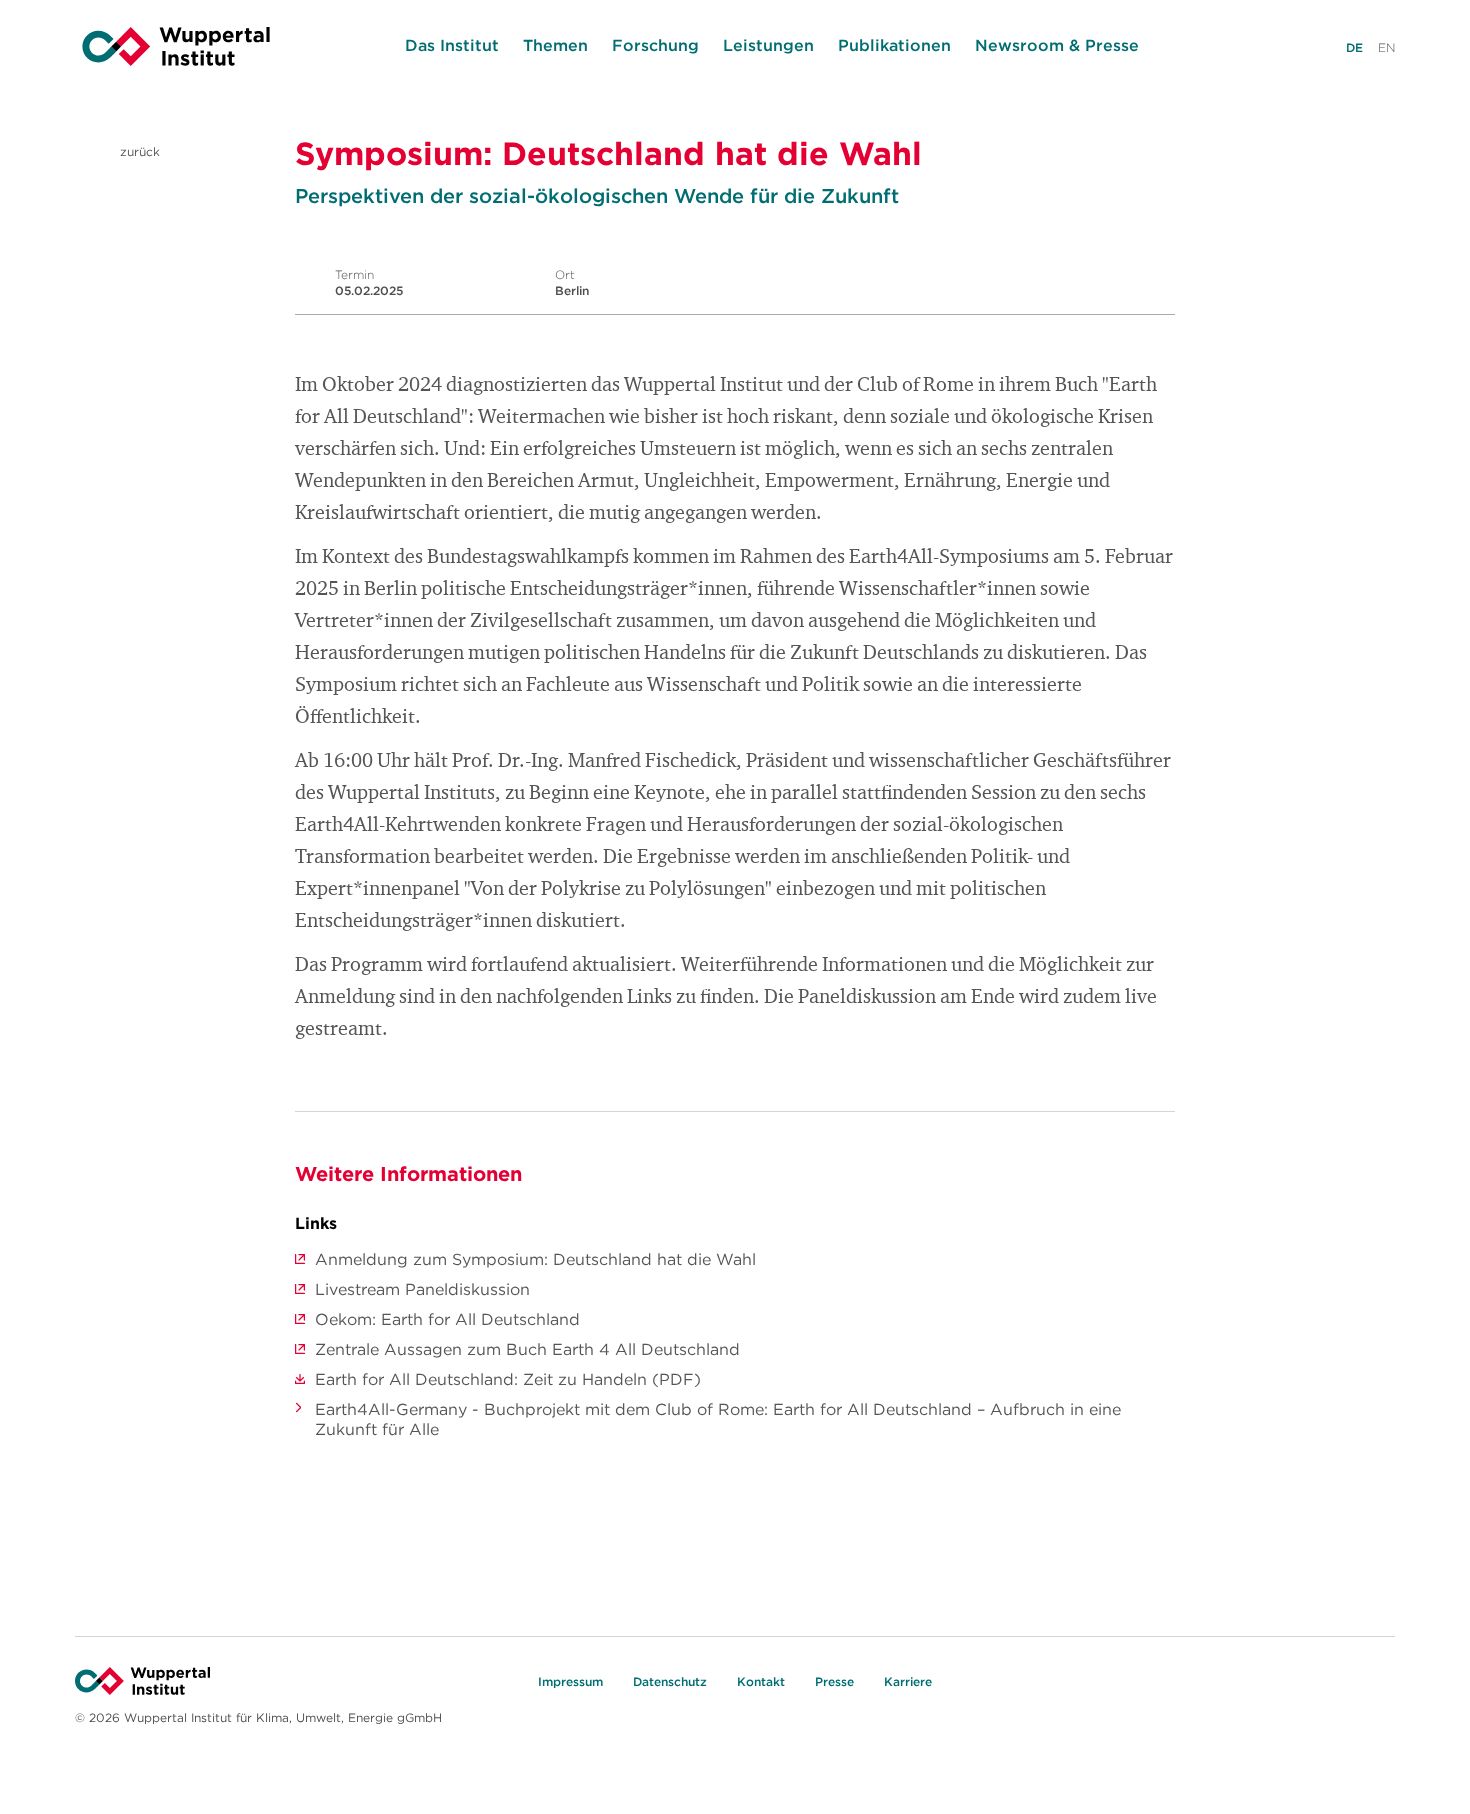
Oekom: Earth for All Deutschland (447, 1319)
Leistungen (768, 45)
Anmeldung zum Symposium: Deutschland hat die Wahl (535, 1259)
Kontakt (761, 1681)
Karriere (908, 1681)
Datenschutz (670, 1681)
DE (1354, 47)
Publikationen (894, 45)
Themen (555, 45)
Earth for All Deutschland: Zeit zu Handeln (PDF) (508, 1379)
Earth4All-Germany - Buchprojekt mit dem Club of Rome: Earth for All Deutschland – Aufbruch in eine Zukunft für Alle (718, 1419)
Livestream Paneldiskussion (422, 1289)
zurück (138, 151)
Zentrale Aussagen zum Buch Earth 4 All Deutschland (527, 1349)
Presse (834, 1681)
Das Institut (452, 45)
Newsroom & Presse (1057, 45)
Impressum (570, 1681)
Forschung (655, 45)
